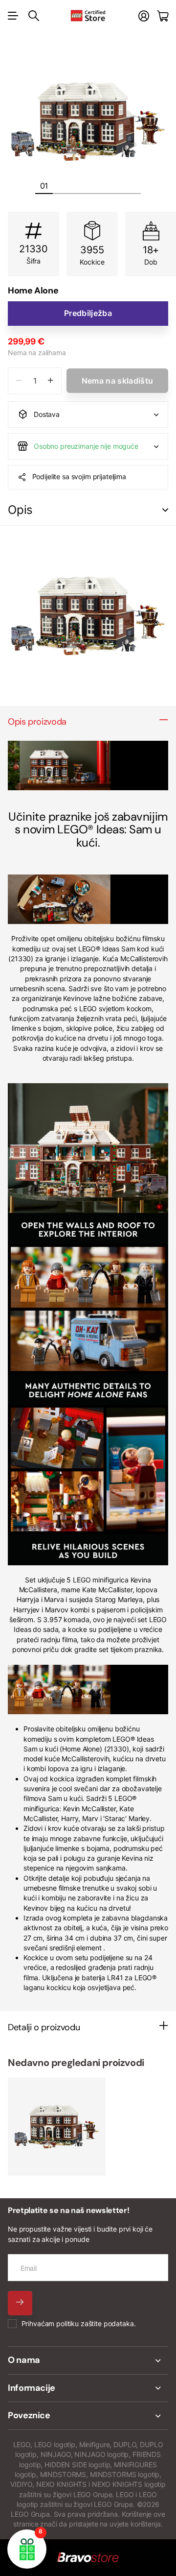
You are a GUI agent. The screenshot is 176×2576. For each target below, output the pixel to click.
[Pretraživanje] (34, 16)
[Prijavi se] (144, 16)
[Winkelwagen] (163, 16)
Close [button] (88, 2360)
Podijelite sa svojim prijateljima (79, 476)
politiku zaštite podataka (95, 2323)
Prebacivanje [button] (165, 510)
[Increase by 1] (51, 381)
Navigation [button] (13, 16)
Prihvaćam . (79, 2323)
